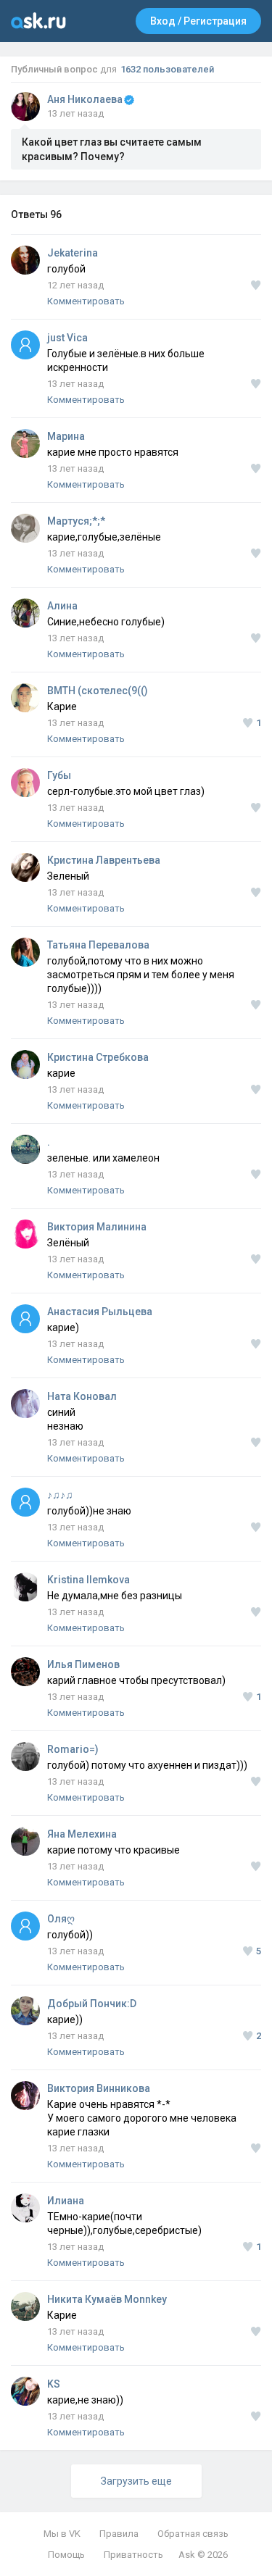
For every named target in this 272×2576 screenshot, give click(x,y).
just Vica (67, 338)
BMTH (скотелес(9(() (98, 691)
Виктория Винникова (99, 2088)
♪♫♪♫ (60, 1495)
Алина (62, 606)
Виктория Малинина (97, 1227)
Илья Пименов (83, 1664)
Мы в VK (62, 2534)
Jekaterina (73, 253)
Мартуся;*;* (76, 521)
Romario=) (73, 1749)
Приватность (133, 2555)
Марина (66, 436)
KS (54, 2384)
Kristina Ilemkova (88, 1580)
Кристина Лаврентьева (104, 860)
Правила (119, 2534)
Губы (59, 775)
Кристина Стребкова (98, 1057)
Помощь (66, 2555)
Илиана (66, 2201)
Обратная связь (193, 2534)
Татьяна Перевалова (98, 945)
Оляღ (61, 1919)
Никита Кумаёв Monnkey (107, 2299)
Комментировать (86, 301)
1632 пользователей (167, 69)
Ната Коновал (82, 1396)
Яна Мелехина (82, 1834)
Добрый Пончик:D (92, 2004)
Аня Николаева (85, 99)
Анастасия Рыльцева (100, 1312)
